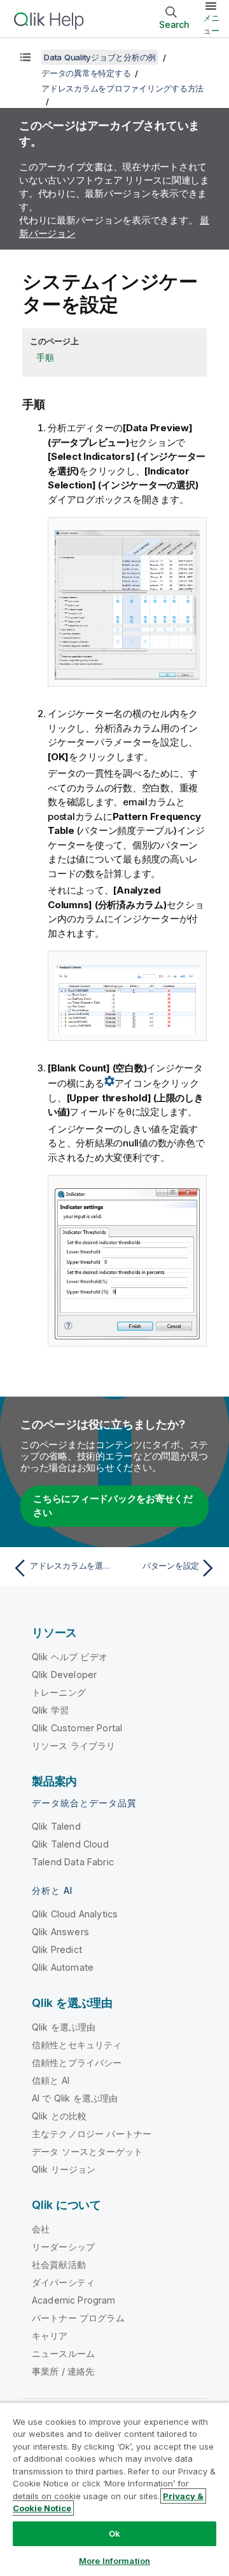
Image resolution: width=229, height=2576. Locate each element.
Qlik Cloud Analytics (75, 1914)
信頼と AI (51, 2080)
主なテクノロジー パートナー (92, 2134)
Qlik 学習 (50, 1710)
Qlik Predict (57, 1949)
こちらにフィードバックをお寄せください (113, 1506)
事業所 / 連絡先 (63, 2371)
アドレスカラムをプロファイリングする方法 (122, 88)
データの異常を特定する (86, 73)
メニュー (211, 24)
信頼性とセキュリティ (77, 2045)
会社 (41, 2229)
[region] (114, 2489)
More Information (114, 2561)
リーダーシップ (63, 2247)
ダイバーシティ (63, 2282)
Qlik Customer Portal (77, 1728)
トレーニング (59, 1692)
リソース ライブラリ (74, 1746)
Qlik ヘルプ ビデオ (70, 1657)
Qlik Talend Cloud (70, 1844)
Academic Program (74, 2300)
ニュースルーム (63, 2353)
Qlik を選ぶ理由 (64, 2027)
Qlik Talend (56, 1826)
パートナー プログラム (78, 2318)
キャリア (50, 2336)
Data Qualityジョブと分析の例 (100, 57)
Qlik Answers (60, 1932)
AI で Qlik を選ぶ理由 (75, 2098)
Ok (114, 2533)
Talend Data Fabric (73, 1862)
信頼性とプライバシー (77, 2063)
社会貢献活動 (59, 2264)
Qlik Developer (64, 1674)
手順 (45, 357)
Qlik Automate (63, 1967)
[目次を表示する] (25, 57)
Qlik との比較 (59, 2116)
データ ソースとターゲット (87, 2151)
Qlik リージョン (64, 2169)
